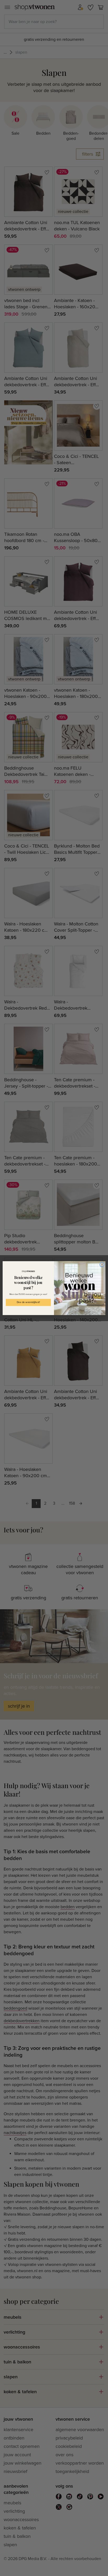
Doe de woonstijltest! (28, 1302)
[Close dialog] (102, 1265)
